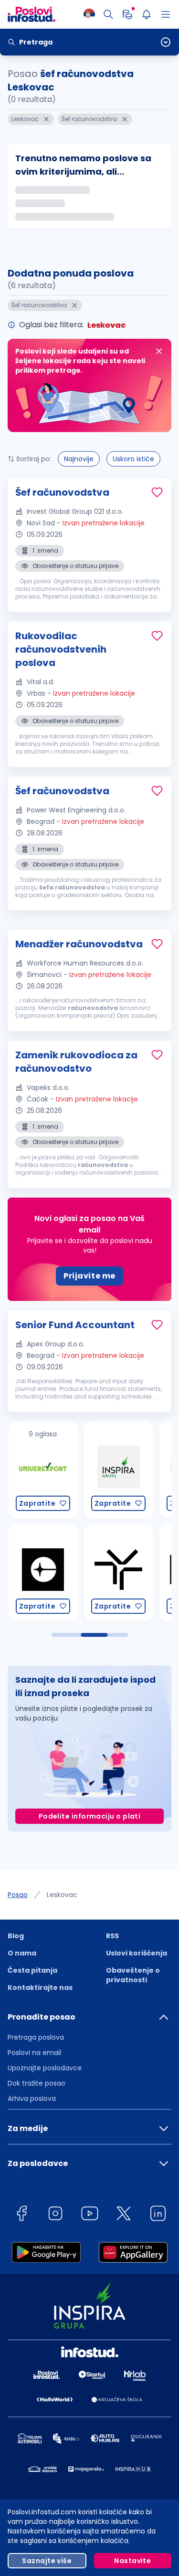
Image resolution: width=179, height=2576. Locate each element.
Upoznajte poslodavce (45, 2068)
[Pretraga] (108, 14)
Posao (18, 1895)
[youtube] (90, 2215)
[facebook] (21, 2215)
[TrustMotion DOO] (92, 1573)
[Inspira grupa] (92, 1470)
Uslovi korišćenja (137, 1953)
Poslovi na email (34, 2053)
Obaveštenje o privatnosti (133, 1975)
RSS (112, 1936)
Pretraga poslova (36, 2037)
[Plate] (127, 14)
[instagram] (55, 2215)
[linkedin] (158, 2215)
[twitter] (124, 2215)
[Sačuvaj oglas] (157, 492)
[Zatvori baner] (159, 351)
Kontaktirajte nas (40, 1988)
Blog (16, 1936)
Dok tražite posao (37, 2083)
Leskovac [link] (62, 1895)
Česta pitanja (32, 1970)
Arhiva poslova (32, 2099)
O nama (22, 1953)
